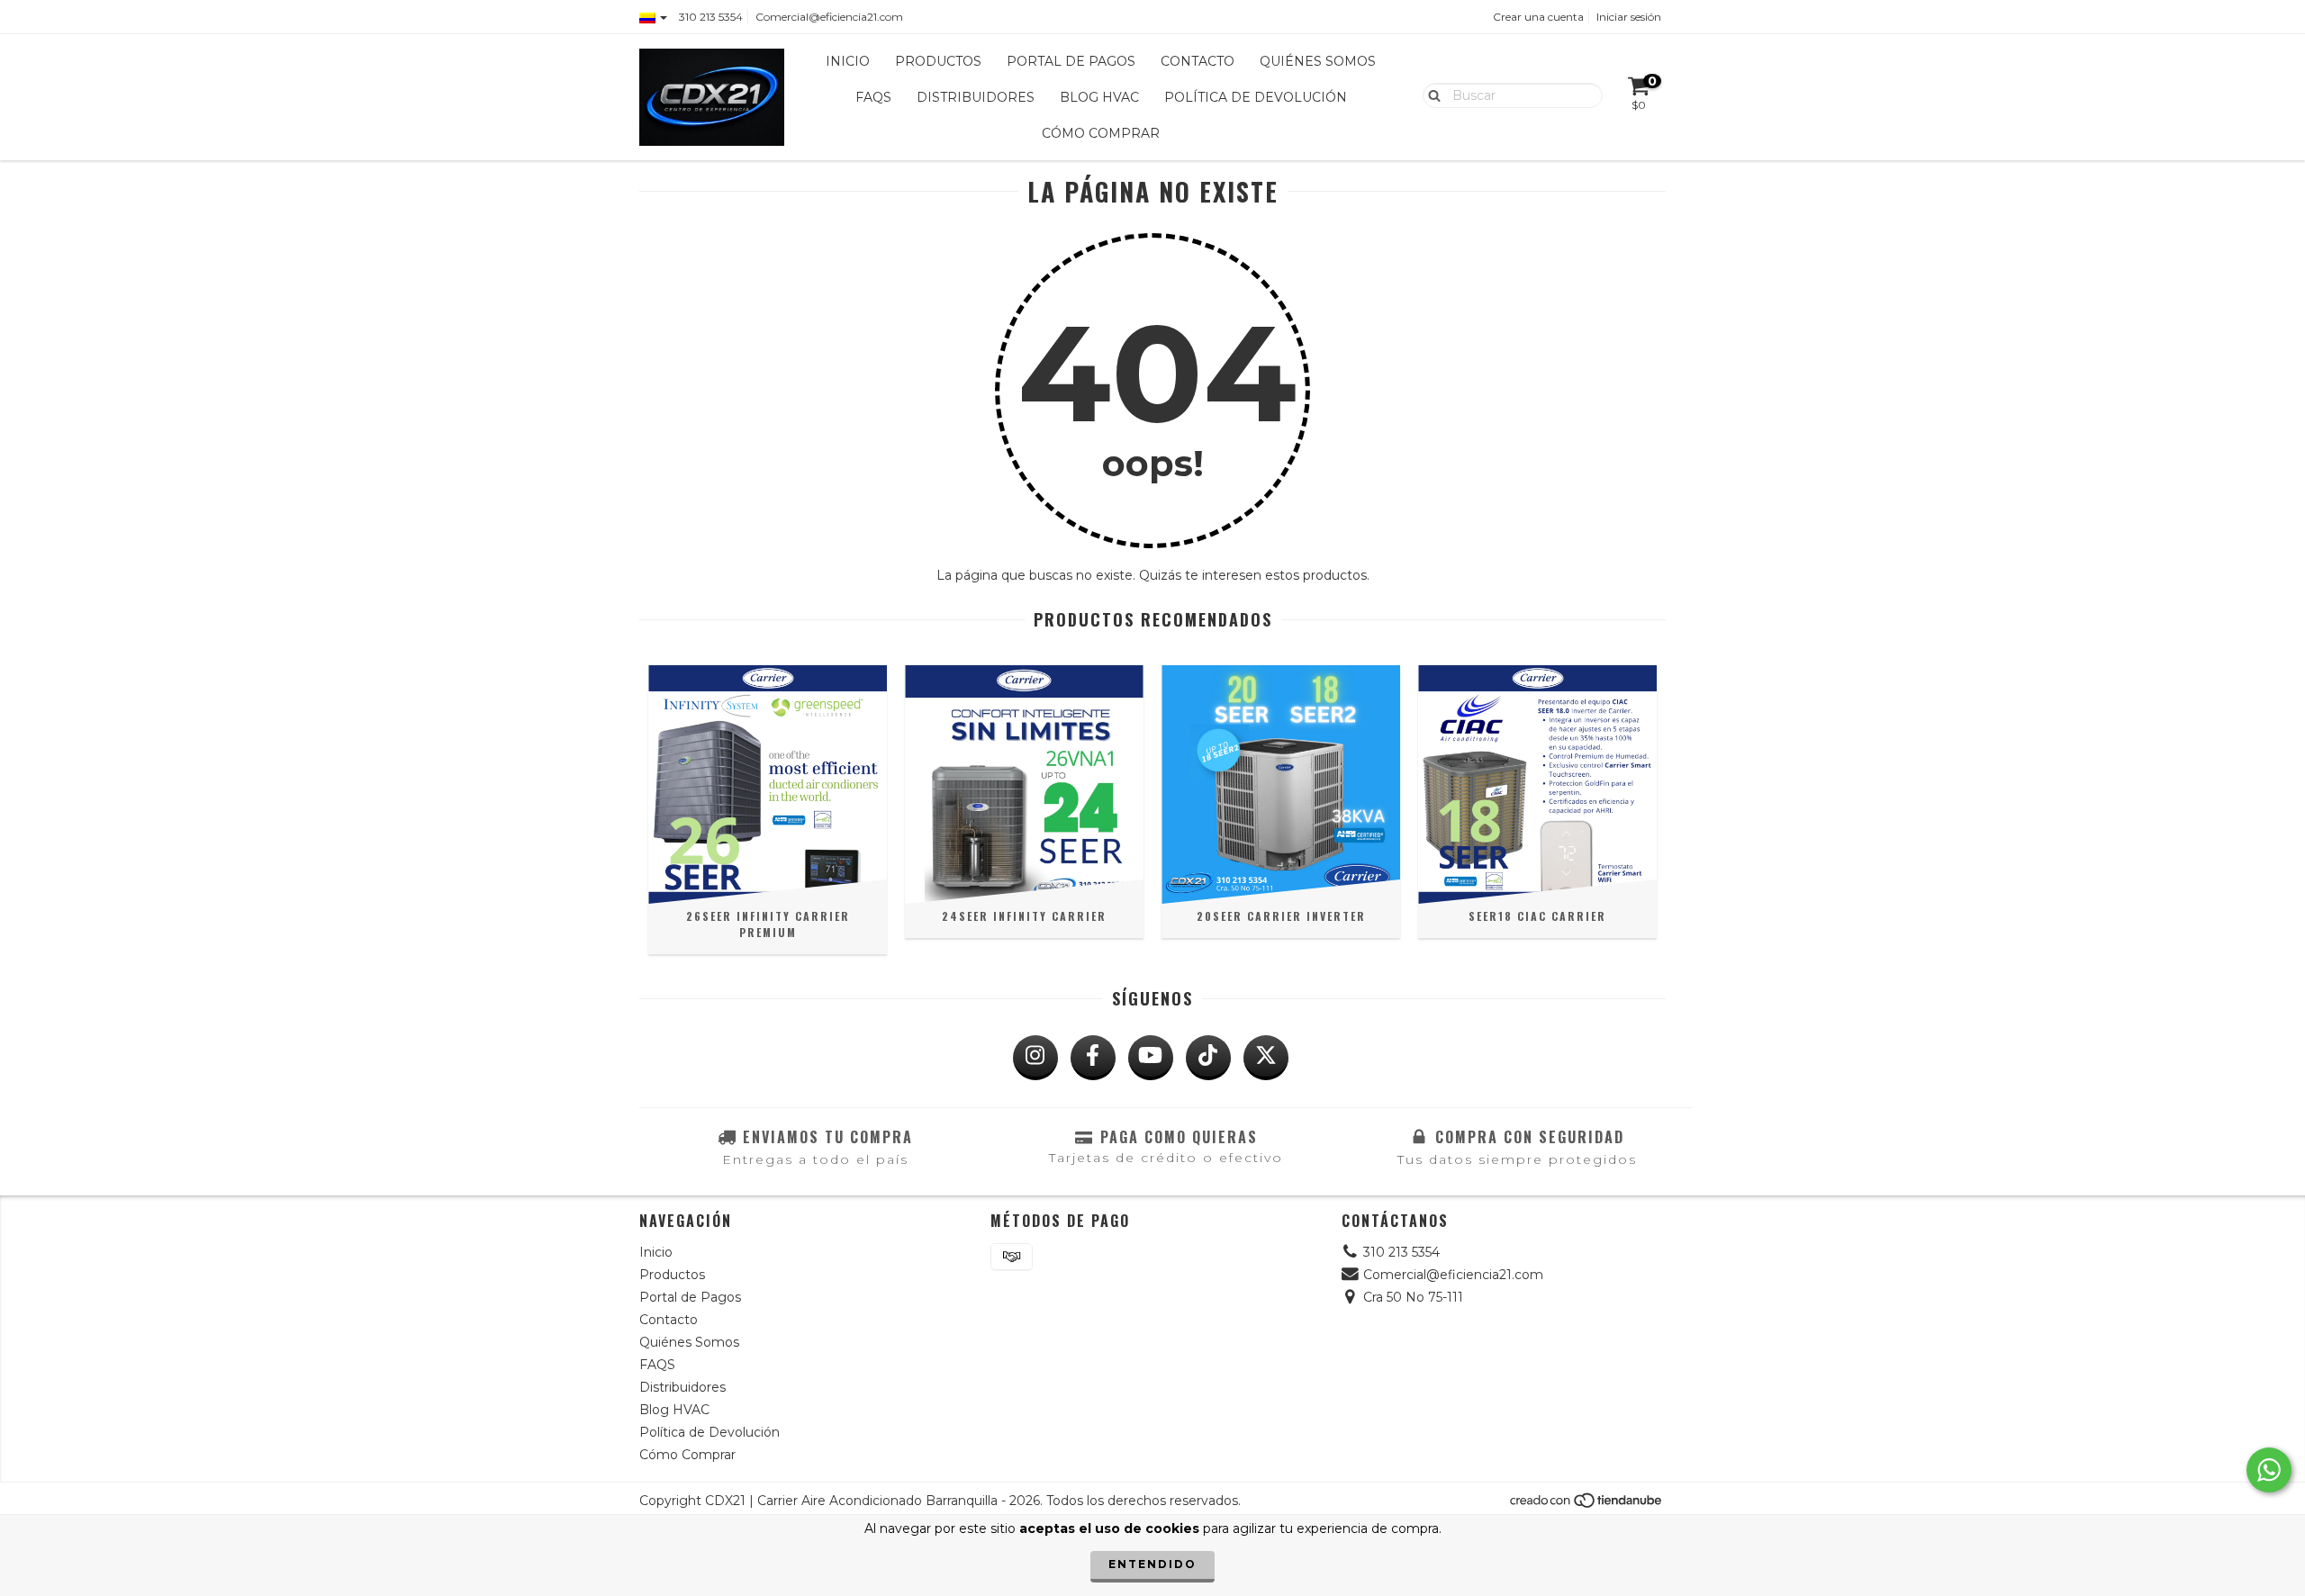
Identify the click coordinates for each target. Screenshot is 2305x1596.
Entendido (1152, 1564)
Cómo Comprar (1101, 133)
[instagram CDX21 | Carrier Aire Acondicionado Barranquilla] (1035, 1058)
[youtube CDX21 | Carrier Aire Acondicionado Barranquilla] (1151, 1058)
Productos (938, 61)
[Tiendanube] (1587, 1505)
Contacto (1198, 61)
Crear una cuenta (1538, 17)
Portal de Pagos (1071, 61)
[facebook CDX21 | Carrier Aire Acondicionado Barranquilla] (1093, 1058)
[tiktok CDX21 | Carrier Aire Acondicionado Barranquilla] (1208, 1058)
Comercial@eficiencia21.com (829, 17)
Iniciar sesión (1629, 17)
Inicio (848, 61)
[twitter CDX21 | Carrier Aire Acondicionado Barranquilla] (1266, 1058)
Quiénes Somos (1318, 61)
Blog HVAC (1099, 97)
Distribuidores (976, 97)
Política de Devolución (1256, 97)
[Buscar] (1430, 95)
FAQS (873, 97)
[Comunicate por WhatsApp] (2269, 1470)
